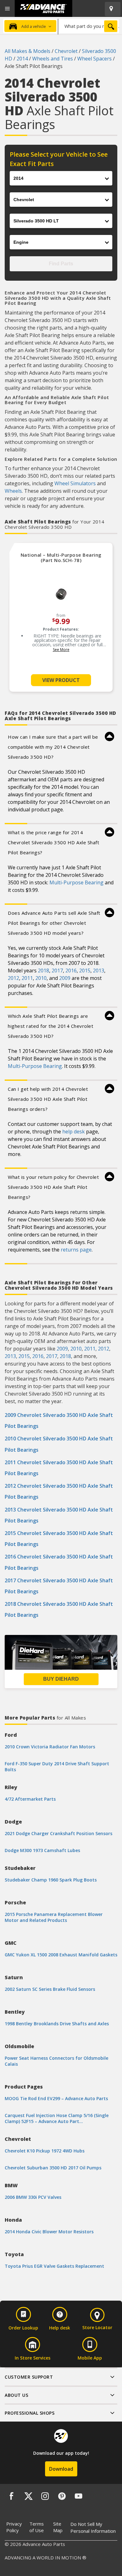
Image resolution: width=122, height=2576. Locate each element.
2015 (85, 971)
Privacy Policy (14, 2527)
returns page (76, 1250)
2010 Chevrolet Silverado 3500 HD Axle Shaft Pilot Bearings (59, 1444)
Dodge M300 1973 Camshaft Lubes (42, 1850)
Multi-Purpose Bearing (76, 882)
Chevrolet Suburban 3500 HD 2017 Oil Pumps (53, 2168)
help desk (74, 1132)
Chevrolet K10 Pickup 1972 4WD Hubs (45, 2151)
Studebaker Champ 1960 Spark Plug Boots (51, 1880)
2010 (41, 978)
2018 (43, 971)
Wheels (13, 491)
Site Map (58, 2527)
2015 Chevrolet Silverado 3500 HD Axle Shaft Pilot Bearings (59, 1539)
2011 (27, 978)
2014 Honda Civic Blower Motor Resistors (49, 2232)
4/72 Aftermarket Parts (30, 1799)
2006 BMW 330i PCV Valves (33, 2197)
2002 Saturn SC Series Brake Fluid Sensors (50, 1989)
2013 (99, 971)
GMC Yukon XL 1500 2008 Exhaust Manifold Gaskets (61, 1955)
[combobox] (89, 26)
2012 (13, 978)
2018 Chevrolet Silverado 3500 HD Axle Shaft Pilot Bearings (59, 1609)
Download (61, 2469)
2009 (65, 978)
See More (61, 650)
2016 (71, 971)
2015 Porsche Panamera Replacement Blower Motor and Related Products (54, 1917)
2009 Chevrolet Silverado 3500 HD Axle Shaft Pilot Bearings (59, 1421)
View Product (61, 680)
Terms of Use (37, 2527)
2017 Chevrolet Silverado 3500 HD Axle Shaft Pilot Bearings (59, 1586)
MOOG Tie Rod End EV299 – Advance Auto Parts (56, 2098)
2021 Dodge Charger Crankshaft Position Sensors (58, 1833)
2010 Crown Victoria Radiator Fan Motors (50, 1747)
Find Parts (61, 264)
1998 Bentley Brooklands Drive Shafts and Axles (57, 2024)
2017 (57, 971)
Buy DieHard (61, 1679)
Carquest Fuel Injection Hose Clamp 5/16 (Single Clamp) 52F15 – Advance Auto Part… (57, 2118)
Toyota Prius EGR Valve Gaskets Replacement (54, 2266)
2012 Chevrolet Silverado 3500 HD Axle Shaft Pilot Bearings (59, 1491)
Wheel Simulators (75, 483)
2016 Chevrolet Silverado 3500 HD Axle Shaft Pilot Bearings (59, 1562)
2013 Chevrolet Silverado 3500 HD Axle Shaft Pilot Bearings (59, 1515)
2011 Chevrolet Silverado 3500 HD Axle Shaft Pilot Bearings (59, 1468)
